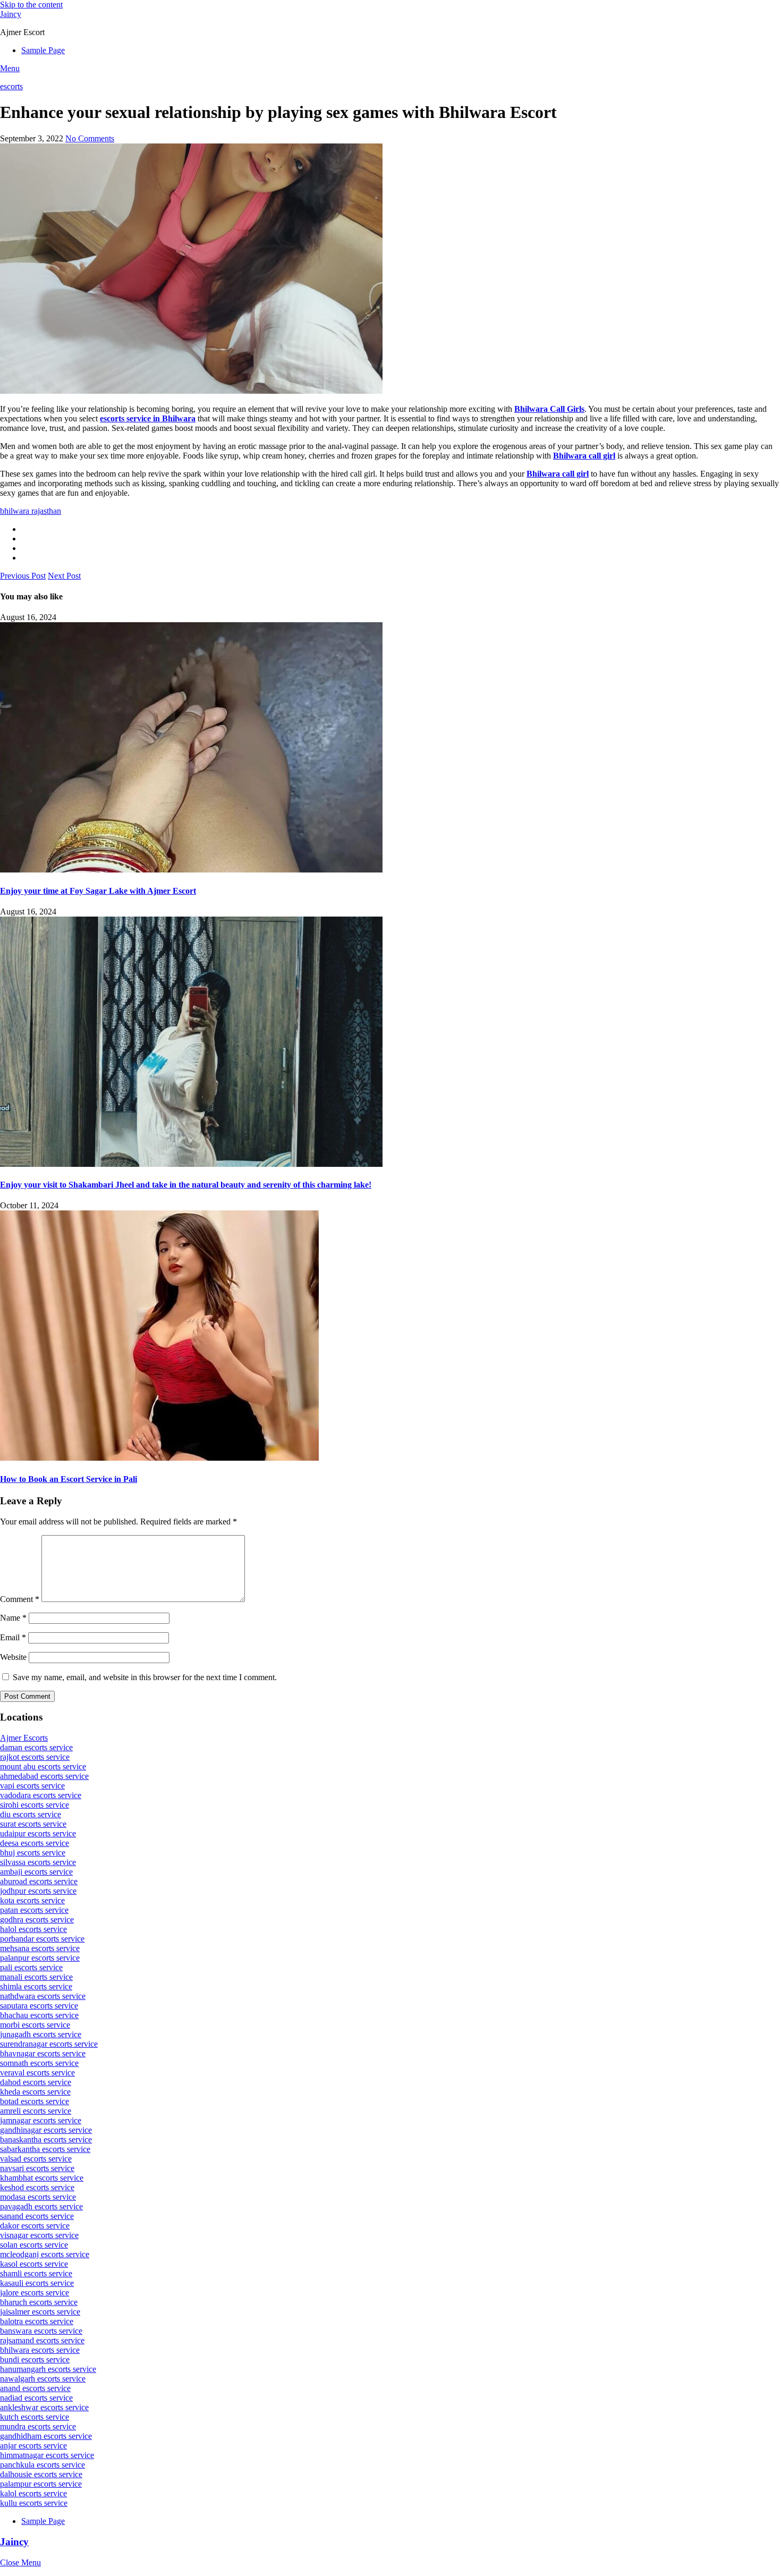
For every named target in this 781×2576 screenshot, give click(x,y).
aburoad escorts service (39, 1881)
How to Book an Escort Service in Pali (69, 1479)
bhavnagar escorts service (43, 2053)
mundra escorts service (38, 2426)
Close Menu (20, 2562)
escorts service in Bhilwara (148, 418)
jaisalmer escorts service (40, 2312)
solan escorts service (34, 2245)
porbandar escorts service (42, 1939)
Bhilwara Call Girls (549, 409)
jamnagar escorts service (41, 2120)
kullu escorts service (34, 2503)
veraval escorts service (37, 2073)
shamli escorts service (36, 2273)
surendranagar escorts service (49, 2044)
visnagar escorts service (39, 2235)
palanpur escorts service (40, 1958)
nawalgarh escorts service (43, 2379)
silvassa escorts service (38, 1862)
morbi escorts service (35, 2025)
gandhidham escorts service (46, 2436)
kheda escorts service (35, 2092)
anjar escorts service (33, 2446)
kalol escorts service (33, 2493)
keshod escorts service (37, 2187)
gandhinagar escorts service (46, 2130)
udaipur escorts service (38, 1833)
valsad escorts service (36, 2159)
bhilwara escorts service (40, 2350)
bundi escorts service (35, 2359)
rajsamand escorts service (42, 2340)
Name (13, 1618)
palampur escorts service (41, 2484)
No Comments (90, 138)
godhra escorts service (37, 1920)
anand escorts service (35, 2388)
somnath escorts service (39, 2063)
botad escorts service (35, 2101)
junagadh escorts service (41, 2034)
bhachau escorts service (39, 2015)
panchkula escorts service (43, 2465)
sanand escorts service (37, 2216)
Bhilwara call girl (584, 456)
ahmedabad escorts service (44, 1776)
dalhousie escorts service (41, 2474)
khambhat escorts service (42, 2178)
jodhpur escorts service (38, 1891)
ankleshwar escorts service (44, 2407)
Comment (20, 1599)
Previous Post (23, 576)
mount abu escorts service (43, 1766)
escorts (11, 86)
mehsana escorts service (40, 1948)
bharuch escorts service (39, 2302)
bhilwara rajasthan (31, 511)
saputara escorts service (39, 2006)
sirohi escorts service (35, 1805)
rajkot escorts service (35, 1757)
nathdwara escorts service (43, 1996)
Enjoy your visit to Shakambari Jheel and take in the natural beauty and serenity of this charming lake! (186, 1185)
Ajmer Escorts (24, 1738)
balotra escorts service (37, 2321)
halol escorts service (33, 1929)
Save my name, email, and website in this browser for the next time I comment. (145, 1677)
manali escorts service (36, 1977)
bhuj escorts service (33, 1853)
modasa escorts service (38, 2197)
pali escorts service (31, 1967)
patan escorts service (34, 1910)
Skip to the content (31, 5)
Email (13, 1637)
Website (13, 1657)
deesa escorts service (35, 1843)
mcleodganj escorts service (45, 2254)
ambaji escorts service (36, 1872)
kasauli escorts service (37, 2283)
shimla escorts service (36, 1986)
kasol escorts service (34, 2264)
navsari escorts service (37, 2168)
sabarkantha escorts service (45, 2149)
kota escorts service (32, 1900)
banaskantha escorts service (46, 2139)
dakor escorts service (35, 2226)
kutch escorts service (35, 2417)
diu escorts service (31, 1814)
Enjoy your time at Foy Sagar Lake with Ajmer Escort (98, 891)
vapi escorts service (32, 1786)
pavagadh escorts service (41, 2206)
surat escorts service (33, 1824)
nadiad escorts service (36, 2398)
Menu (10, 68)
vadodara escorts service (41, 1795)
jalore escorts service (35, 2293)
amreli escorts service (36, 2111)
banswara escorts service (41, 2331)
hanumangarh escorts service (48, 2369)
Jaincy (11, 14)
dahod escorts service (36, 2082)
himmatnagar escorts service (47, 2455)
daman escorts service (36, 1747)
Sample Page (43, 50)
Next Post (64, 576)
